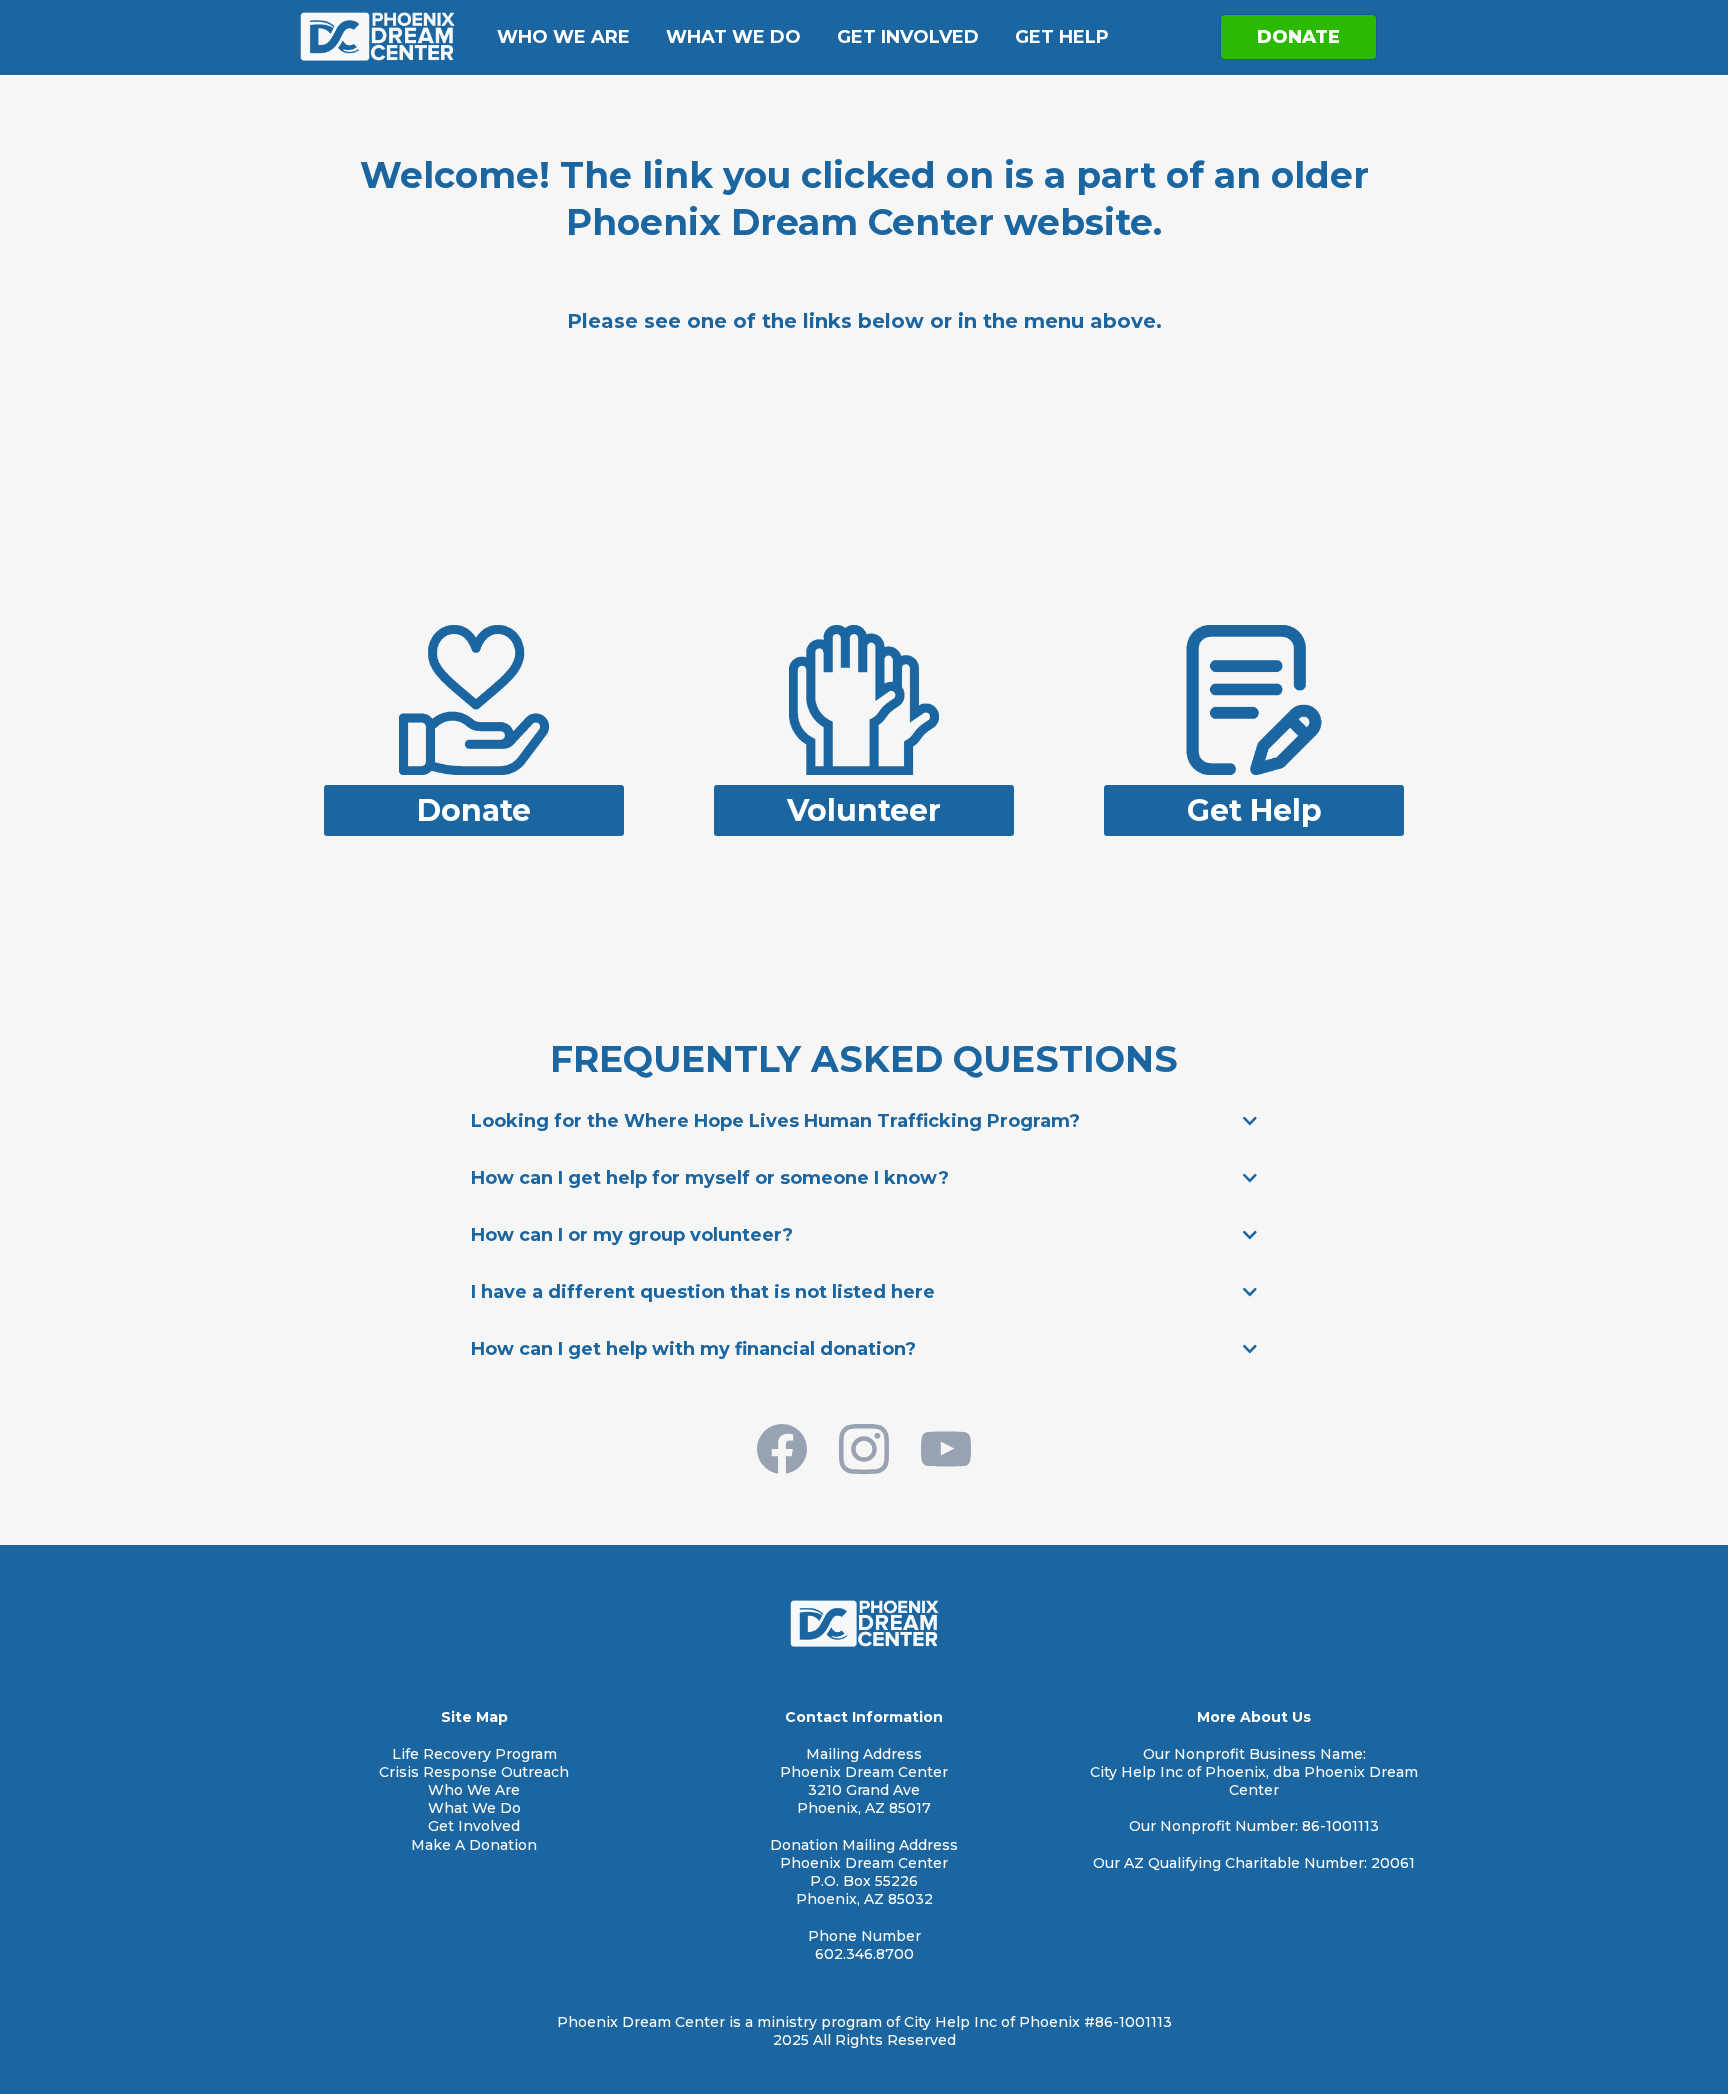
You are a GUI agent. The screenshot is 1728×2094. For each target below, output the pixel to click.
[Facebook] (782, 1449)
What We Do (733, 37)
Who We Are (563, 37)
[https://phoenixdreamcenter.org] (377, 36)
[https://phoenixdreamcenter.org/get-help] (1254, 698)
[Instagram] (864, 1449)
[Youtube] (946, 1449)
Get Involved (908, 37)
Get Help (1062, 37)
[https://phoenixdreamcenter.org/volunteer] (864, 698)
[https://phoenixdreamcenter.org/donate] (474, 698)
